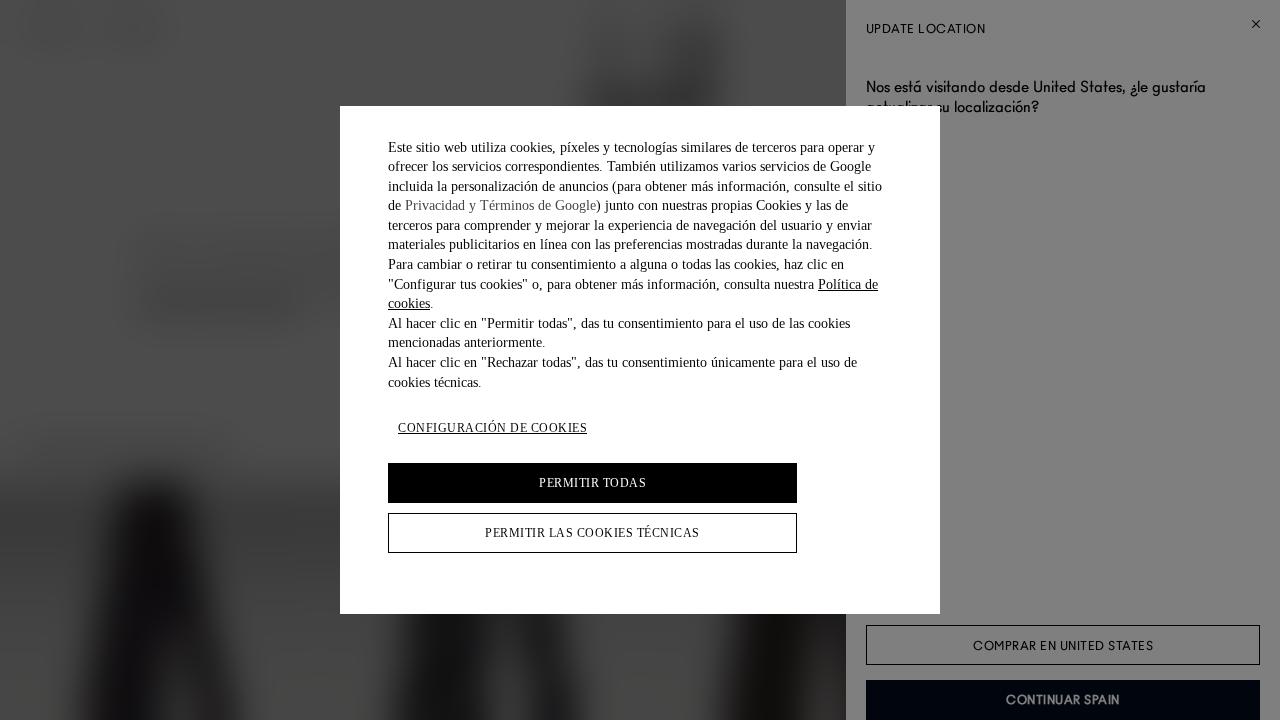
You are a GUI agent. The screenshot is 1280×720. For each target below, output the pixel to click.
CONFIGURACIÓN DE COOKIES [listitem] (492, 428)
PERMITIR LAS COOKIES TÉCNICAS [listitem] (592, 533)
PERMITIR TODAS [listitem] (592, 483)
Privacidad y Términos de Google (500, 205)
